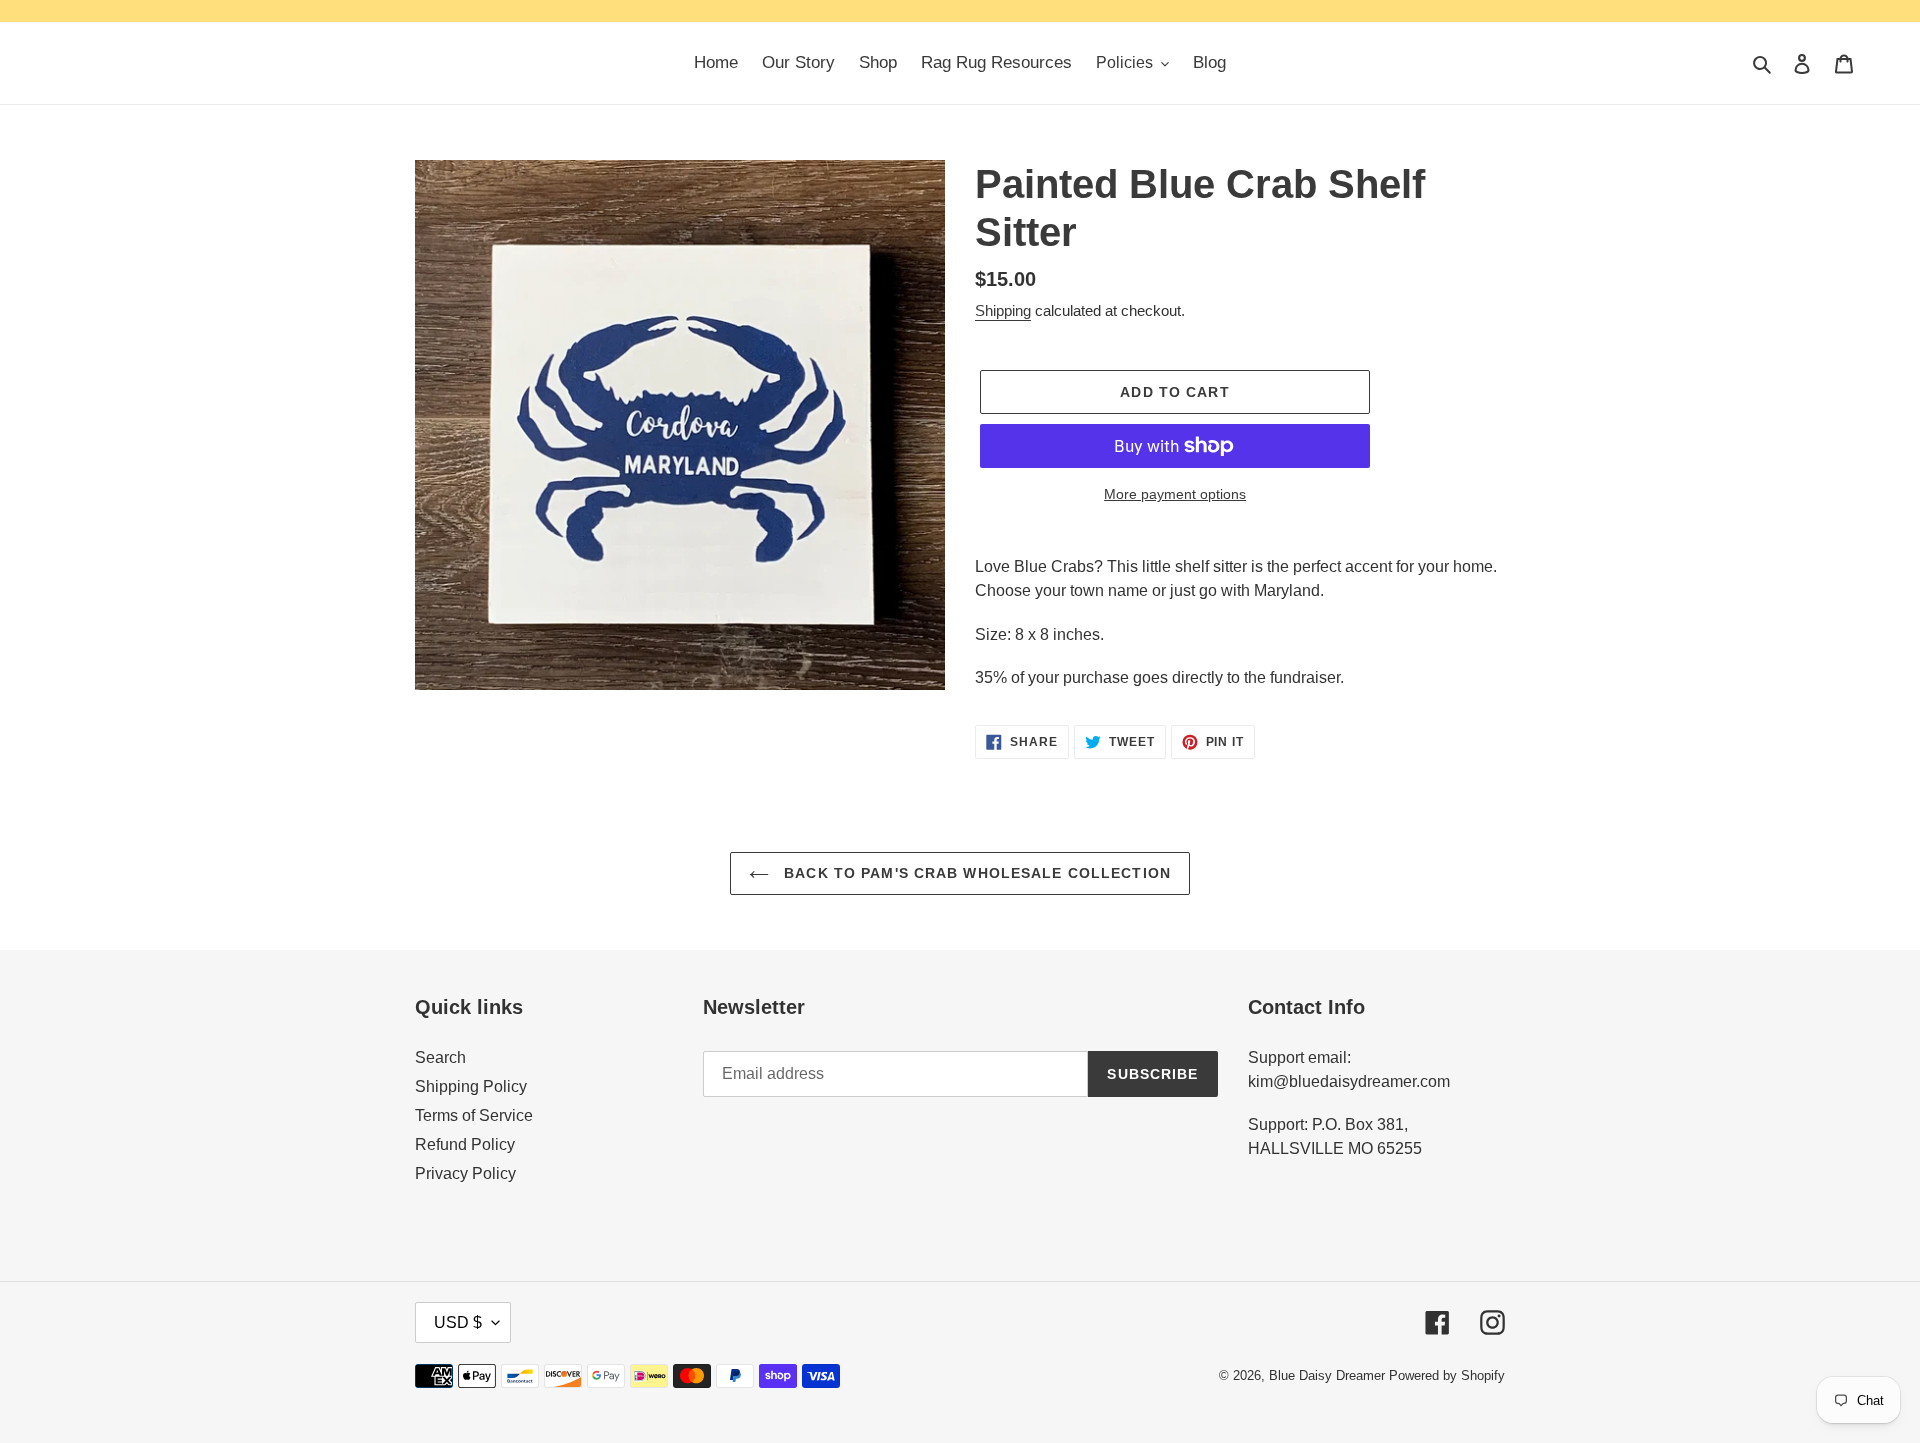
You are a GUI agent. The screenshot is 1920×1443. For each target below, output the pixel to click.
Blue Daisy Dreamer (1327, 1375)
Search (440, 1057)
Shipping (1003, 310)
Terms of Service (474, 1115)
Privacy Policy (465, 1173)
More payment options (1175, 494)
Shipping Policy (471, 1086)
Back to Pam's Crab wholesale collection (975, 873)
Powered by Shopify (1447, 1375)
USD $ (458, 1322)
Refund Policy (465, 1144)
